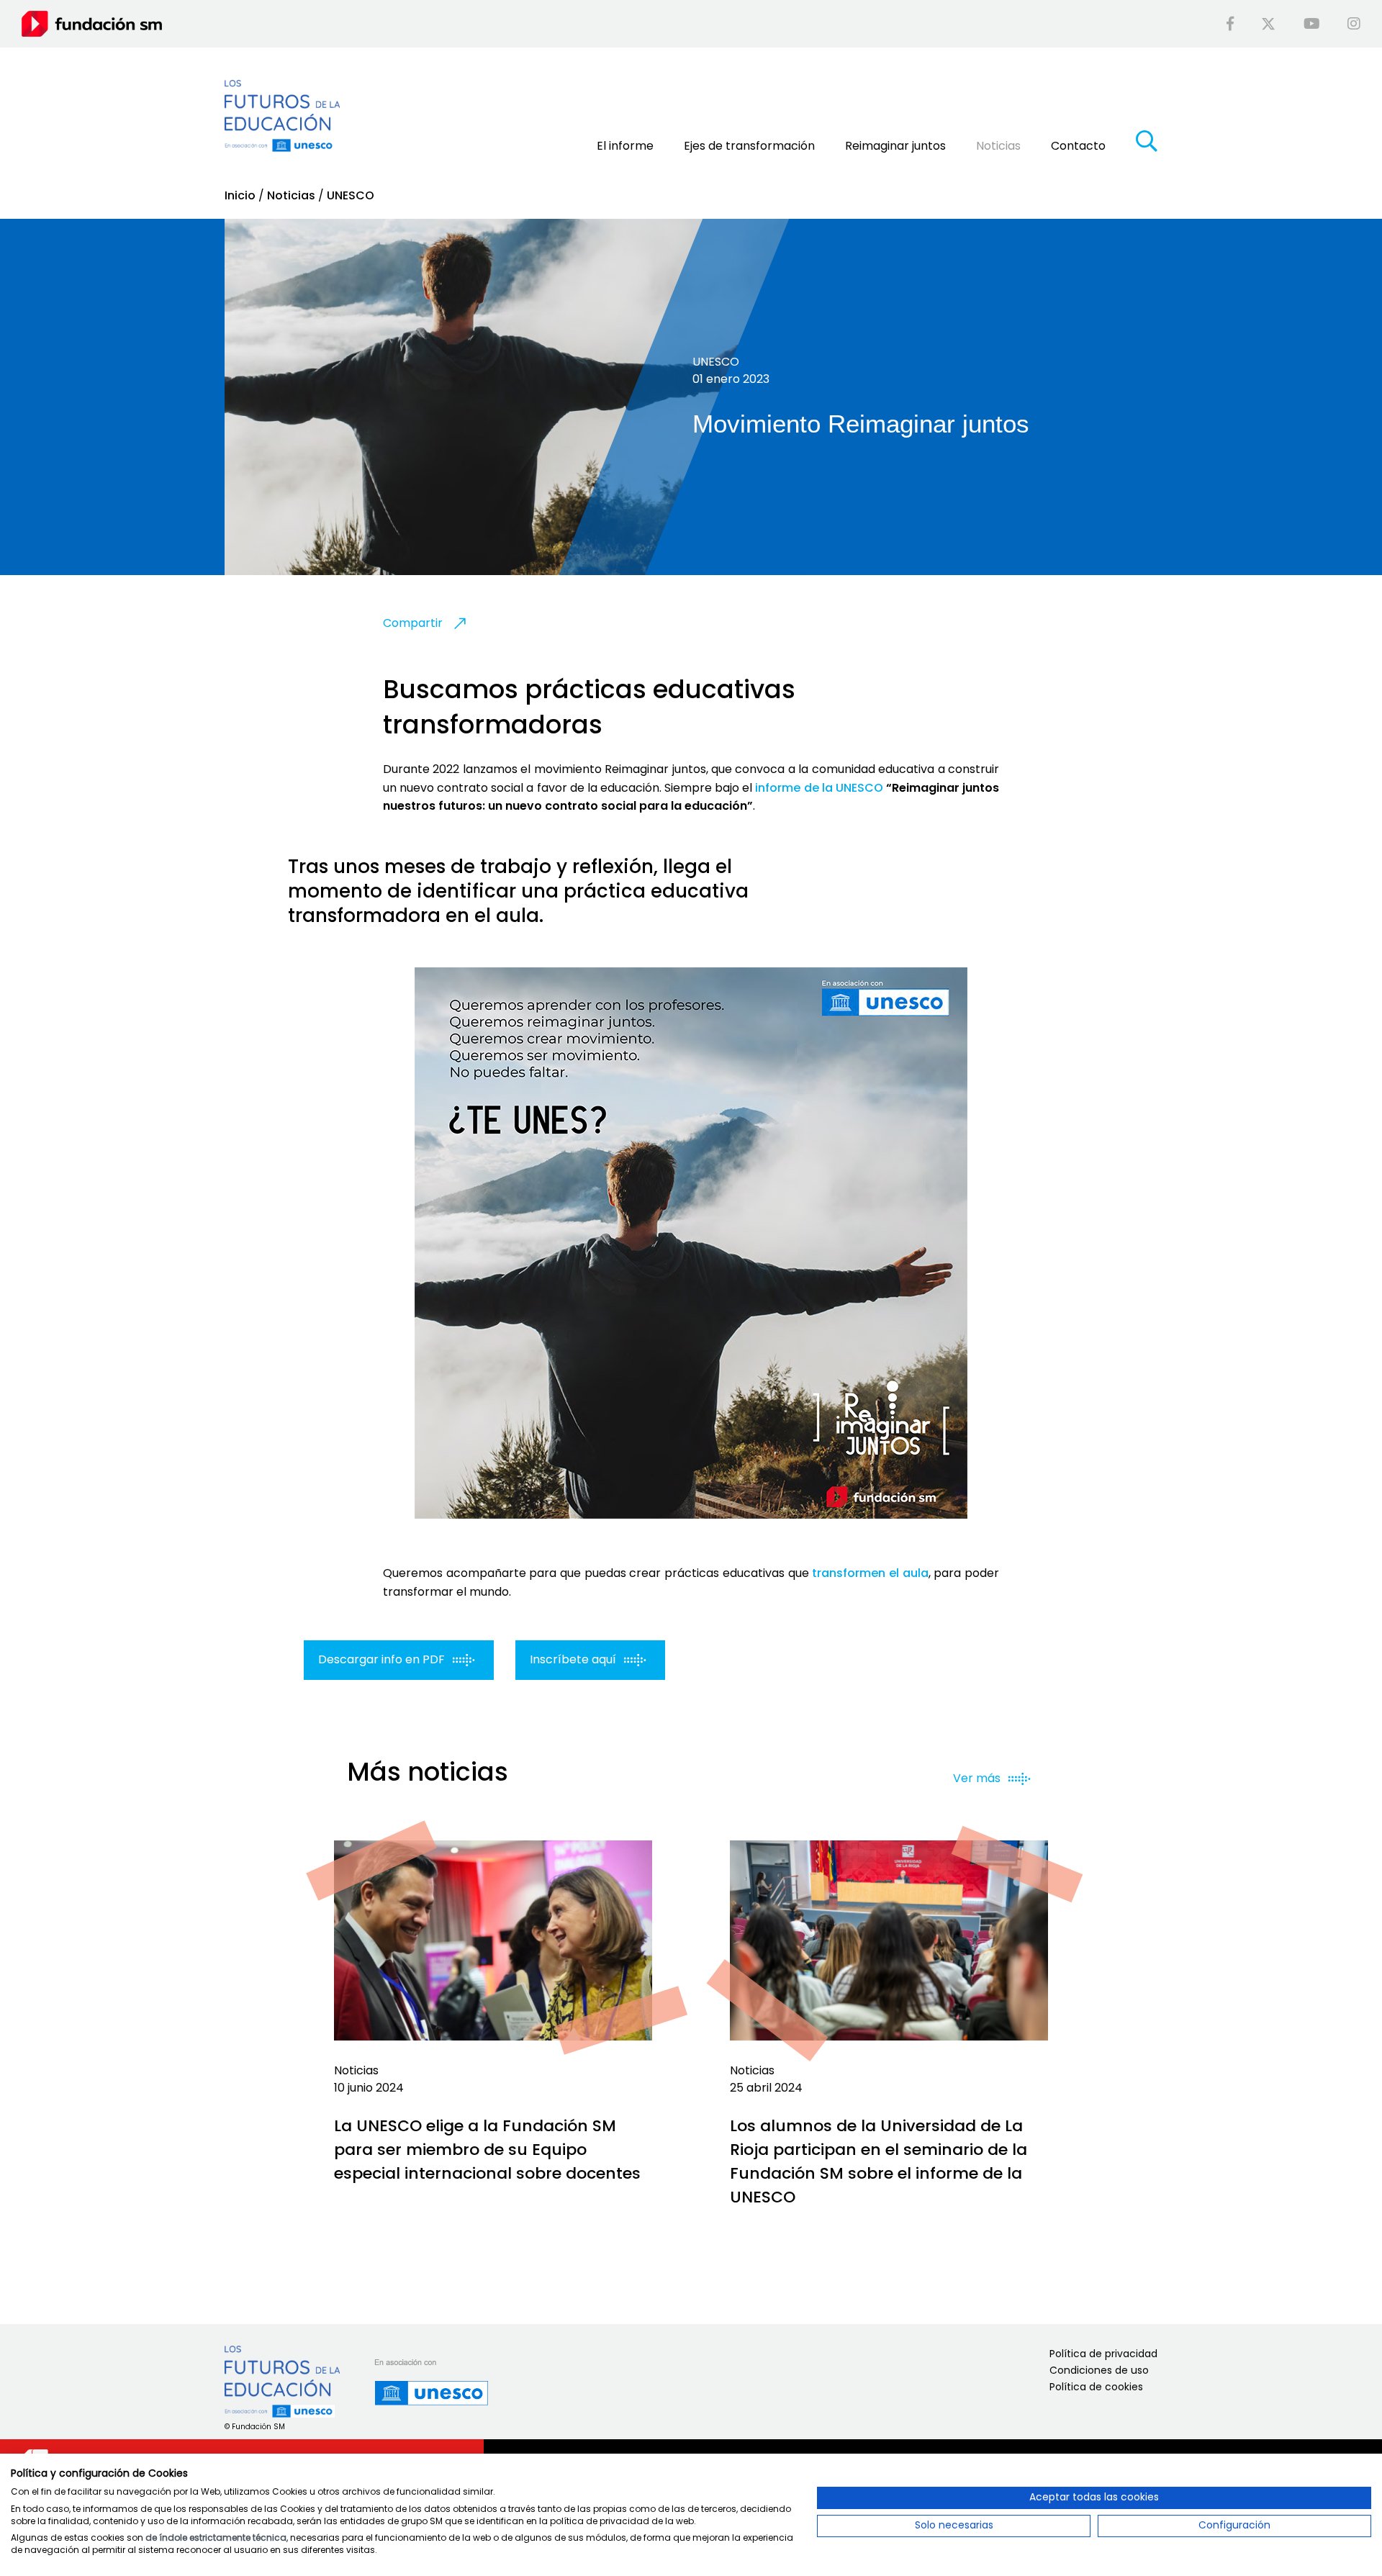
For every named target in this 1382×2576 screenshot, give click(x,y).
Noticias (291, 195)
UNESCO (351, 195)
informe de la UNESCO (819, 788)
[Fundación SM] (92, 23)
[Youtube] (1312, 24)
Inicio (240, 195)
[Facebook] (1230, 24)
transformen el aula (870, 1573)
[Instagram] (1354, 24)
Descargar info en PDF (383, 1659)
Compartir (413, 623)
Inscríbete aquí (574, 1659)
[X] (1268, 24)
